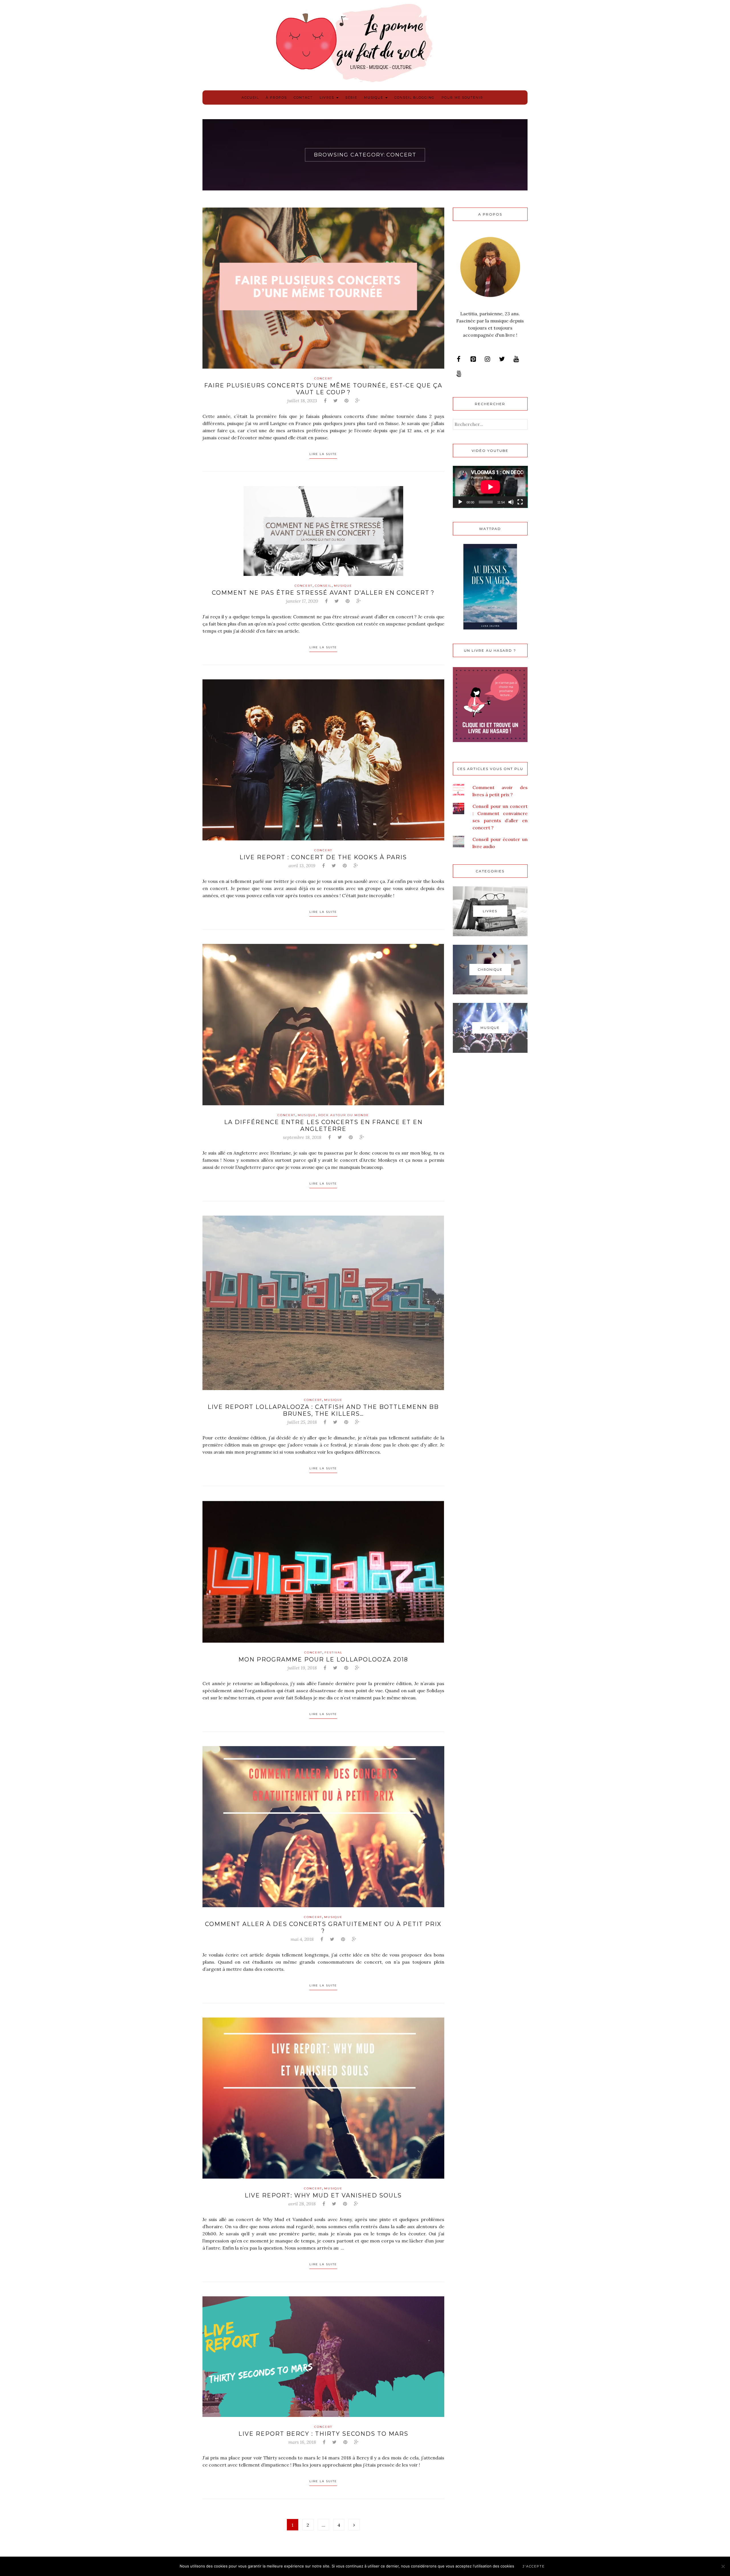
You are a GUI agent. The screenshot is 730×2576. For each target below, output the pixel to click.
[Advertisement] (490, 1153)
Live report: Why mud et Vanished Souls (323, 2195)
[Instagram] (487, 359)
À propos (276, 97)
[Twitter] (502, 359)
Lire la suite (323, 454)
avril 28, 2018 (302, 2204)
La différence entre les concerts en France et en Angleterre (323, 1126)
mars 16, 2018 (302, 2442)
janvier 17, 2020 (302, 601)
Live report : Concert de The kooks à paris (323, 857)
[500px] (459, 374)
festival (333, 1652)
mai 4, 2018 (302, 1939)
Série (351, 97)
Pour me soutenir (462, 97)
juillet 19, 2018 (302, 1668)
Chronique (490, 970)
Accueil (250, 97)
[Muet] (511, 502)
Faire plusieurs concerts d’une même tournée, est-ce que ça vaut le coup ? (323, 389)
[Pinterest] (473, 359)
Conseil (323, 586)
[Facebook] (459, 359)
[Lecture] (460, 502)
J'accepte (534, 2566)
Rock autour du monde (344, 1115)
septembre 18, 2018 (302, 1137)
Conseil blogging (414, 97)
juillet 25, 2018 (302, 1422)
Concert (323, 378)
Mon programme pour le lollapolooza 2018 (323, 1659)
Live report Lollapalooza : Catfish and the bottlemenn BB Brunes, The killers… (323, 1410)
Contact (303, 97)
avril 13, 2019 (302, 866)
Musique (374, 97)
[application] (490, 487)
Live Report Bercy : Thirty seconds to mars (323, 2434)
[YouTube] (516, 359)
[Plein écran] (520, 502)
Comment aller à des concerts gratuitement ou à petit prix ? (323, 1927)
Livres (328, 97)
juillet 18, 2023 (302, 401)
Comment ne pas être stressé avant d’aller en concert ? (323, 593)
